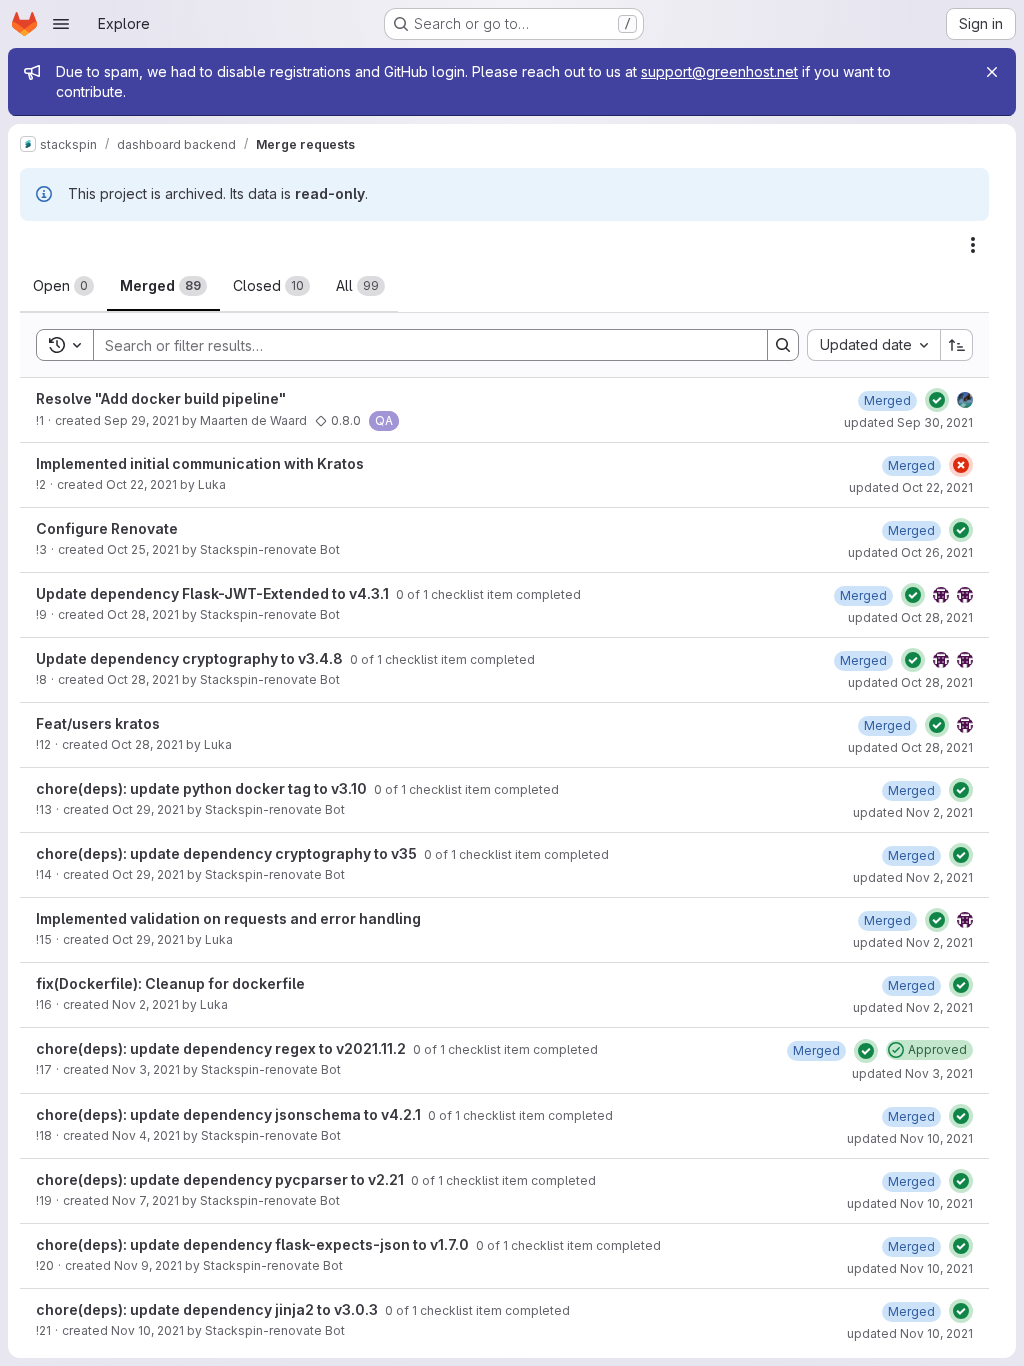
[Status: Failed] (961, 465)
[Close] (992, 72)
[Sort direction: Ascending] (957, 345)
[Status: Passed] (937, 400)
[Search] (783, 345)
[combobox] (873, 345)
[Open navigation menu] (61, 24)
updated (908, 422)
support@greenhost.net (719, 71)
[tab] (63, 286)
